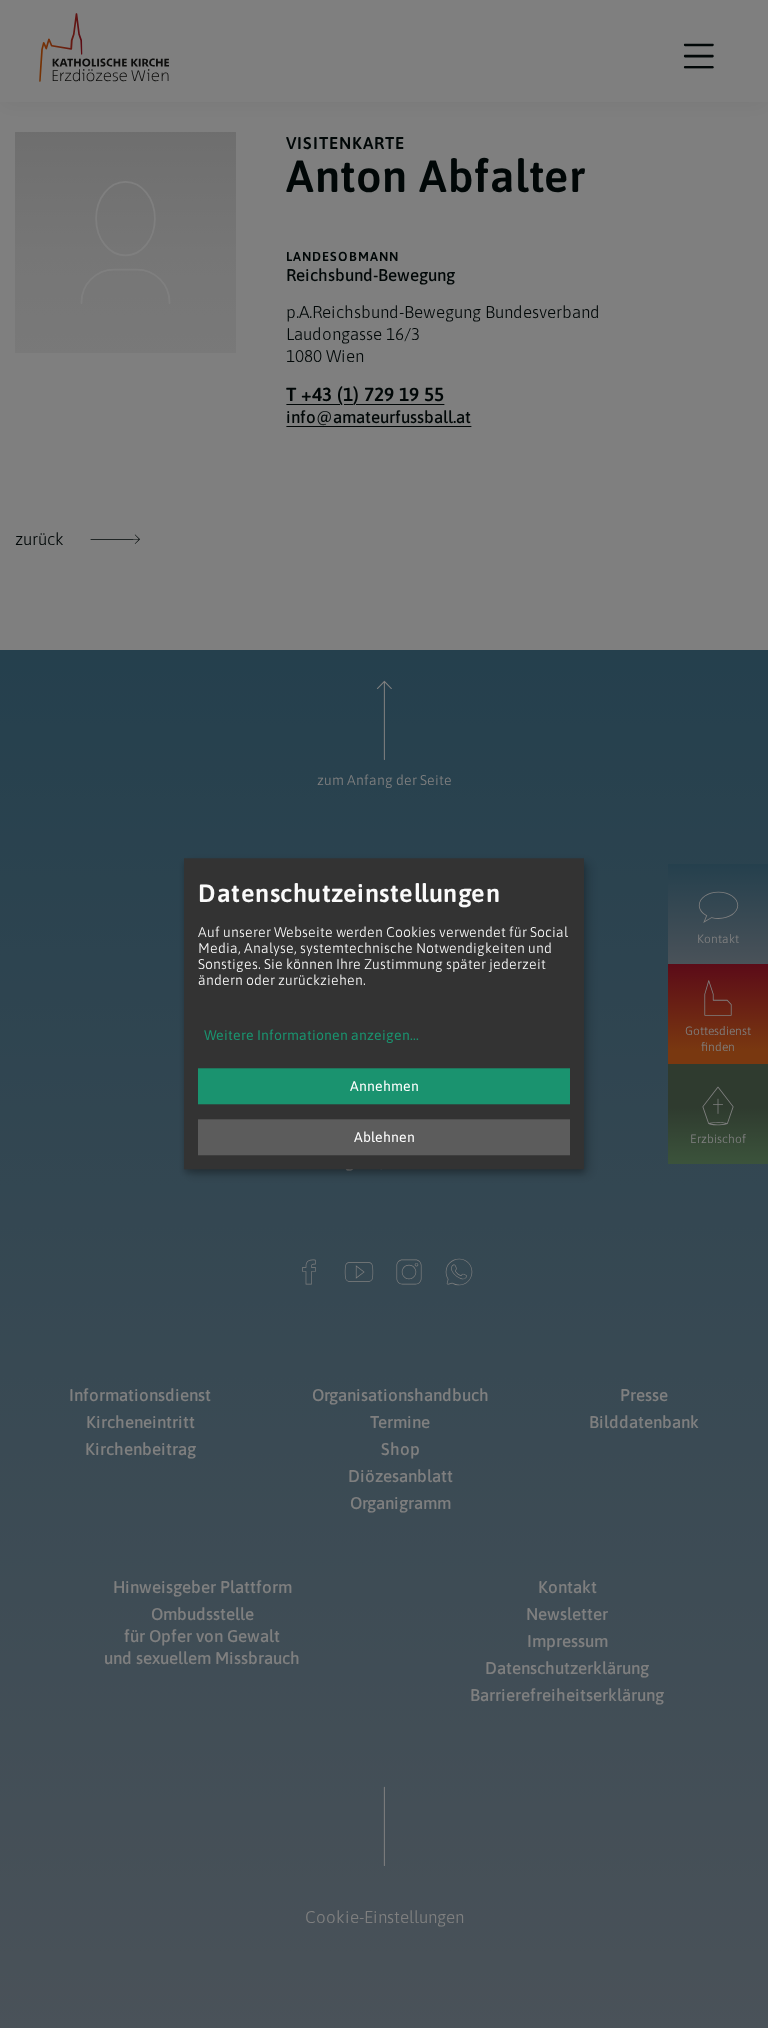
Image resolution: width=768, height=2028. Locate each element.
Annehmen (384, 1087)
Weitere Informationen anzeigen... (311, 1036)
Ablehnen (384, 1138)
